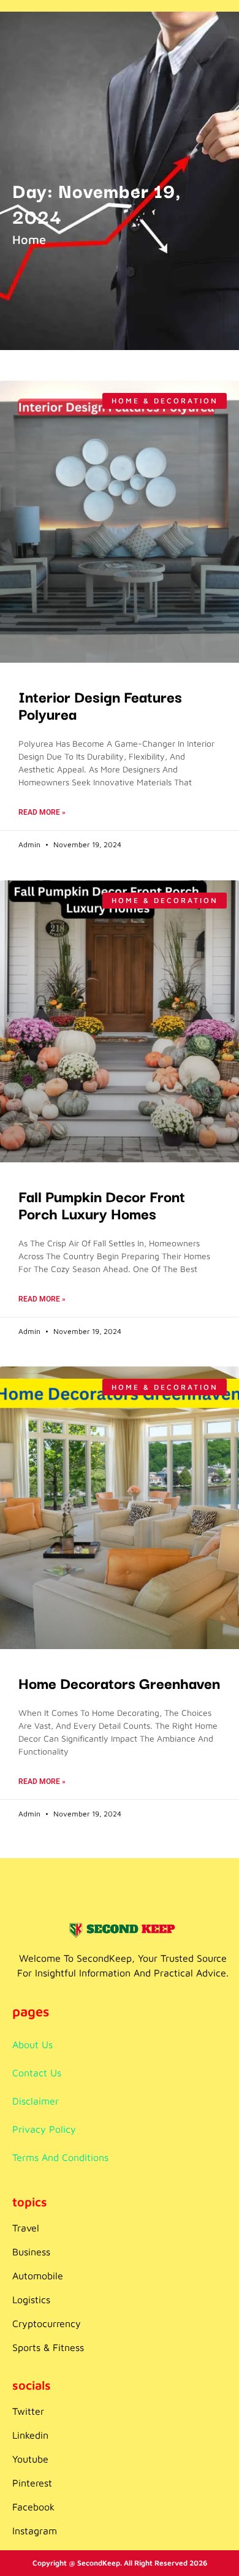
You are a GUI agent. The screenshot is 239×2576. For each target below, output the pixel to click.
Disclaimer (36, 2101)
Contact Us (37, 2073)
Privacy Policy (44, 2129)
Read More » (42, 812)
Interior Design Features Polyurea (100, 704)
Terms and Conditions (60, 2157)
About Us (32, 2044)
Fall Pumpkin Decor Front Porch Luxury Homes (102, 1204)
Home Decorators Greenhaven (119, 1682)
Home (29, 239)
